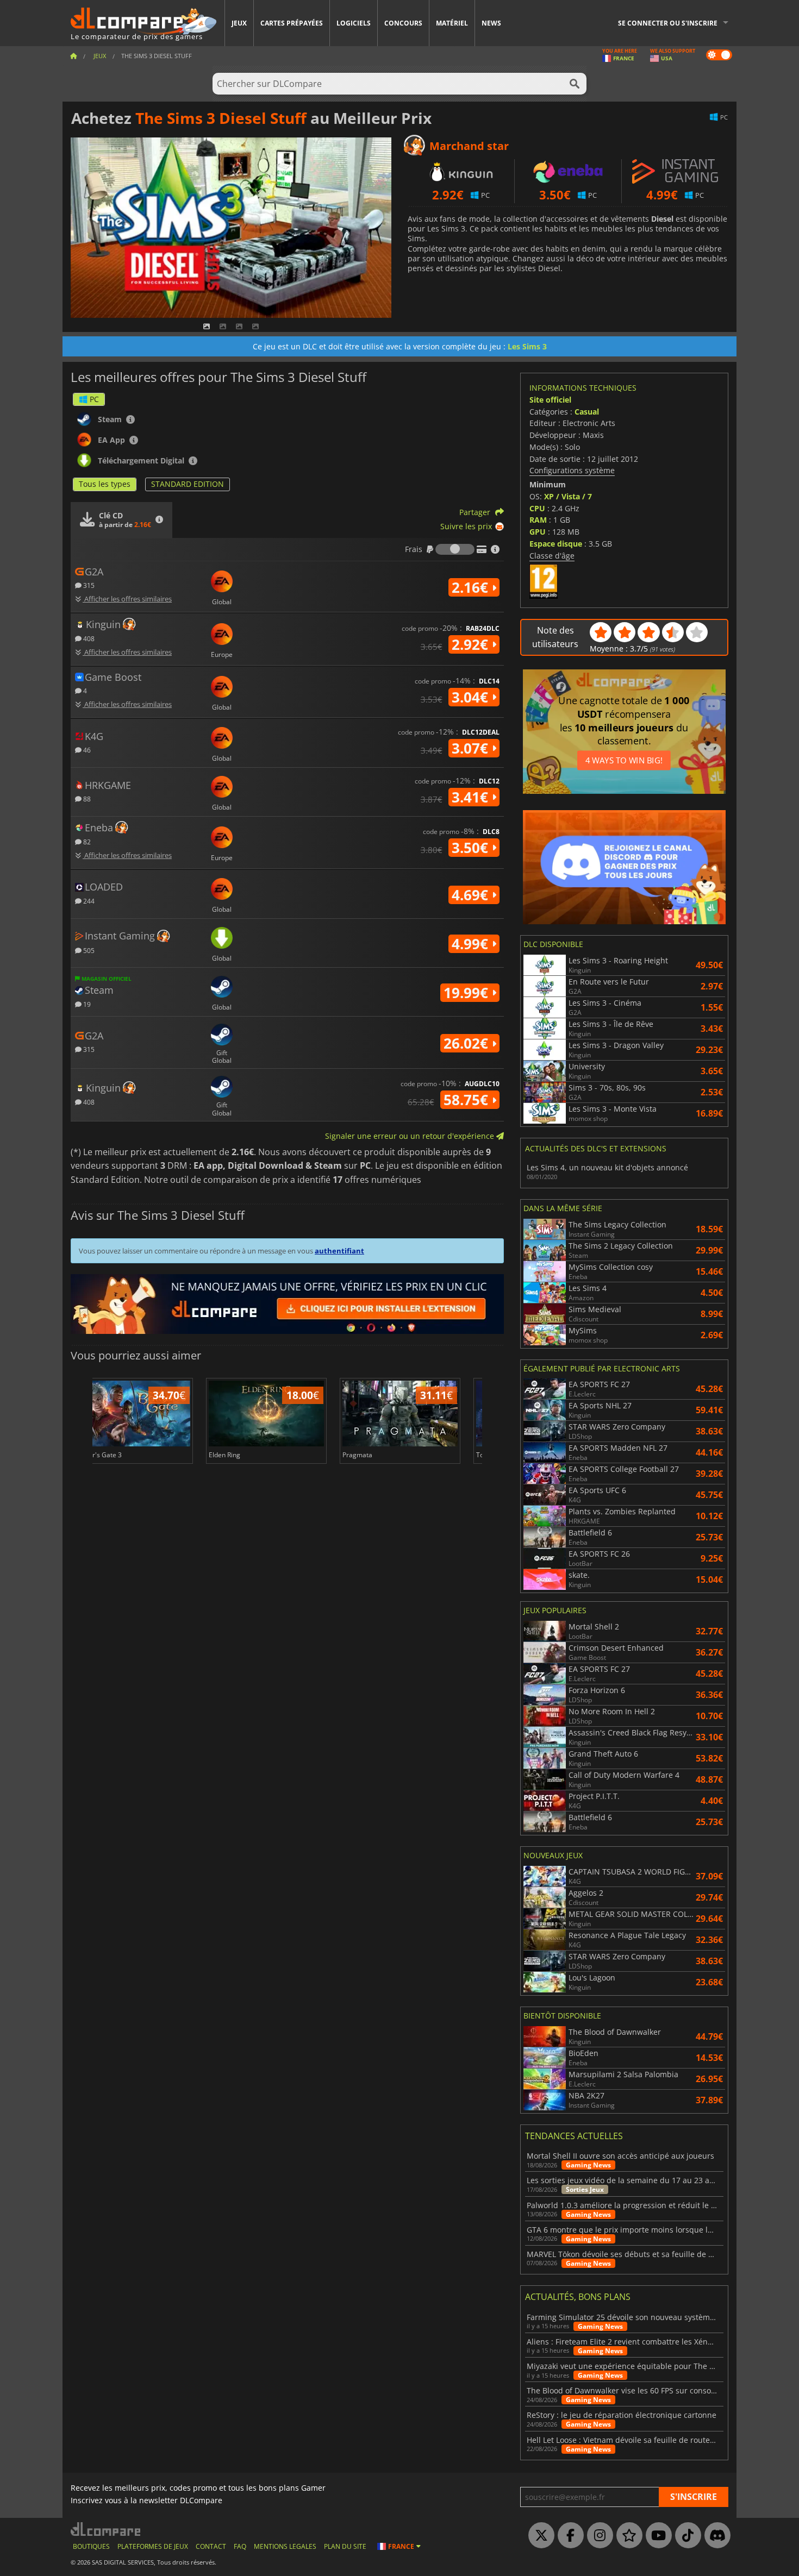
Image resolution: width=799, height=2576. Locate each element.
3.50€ (472, 848)
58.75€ (468, 1100)
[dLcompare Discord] (715, 2536)
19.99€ (468, 993)
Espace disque (556, 544)
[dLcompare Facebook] (568, 2536)
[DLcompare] (106, 2529)
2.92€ (472, 644)
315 (88, 585)
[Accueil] (73, 56)
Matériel (452, 23)
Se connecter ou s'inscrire (668, 23)
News (491, 23)
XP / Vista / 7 (568, 496)
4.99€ (472, 944)
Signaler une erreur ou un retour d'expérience (411, 1136)
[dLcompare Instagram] (597, 2536)
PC (94, 399)
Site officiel (550, 400)
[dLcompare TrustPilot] (627, 2536)
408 (88, 638)
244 (88, 901)
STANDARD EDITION (188, 484)
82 (86, 841)
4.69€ (472, 895)
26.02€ (468, 1043)
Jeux (239, 23)
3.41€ (472, 797)
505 (88, 950)
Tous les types (105, 484)
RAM (538, 520)
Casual (587, 412)
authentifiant (339, 1251)
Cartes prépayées (292, 23)
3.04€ (472, 697)
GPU (538, 532)
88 (86, 798)
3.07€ (472, 748)
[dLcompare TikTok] (685, 2536)
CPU (537, 508)
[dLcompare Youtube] (656, 2536)
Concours (403, 23)
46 (86, 750)
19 (86, 1004)
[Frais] (455, 549)
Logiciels (354, 23)
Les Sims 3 (527, 346)
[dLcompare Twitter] (539, 2536)
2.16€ (472, 587)
